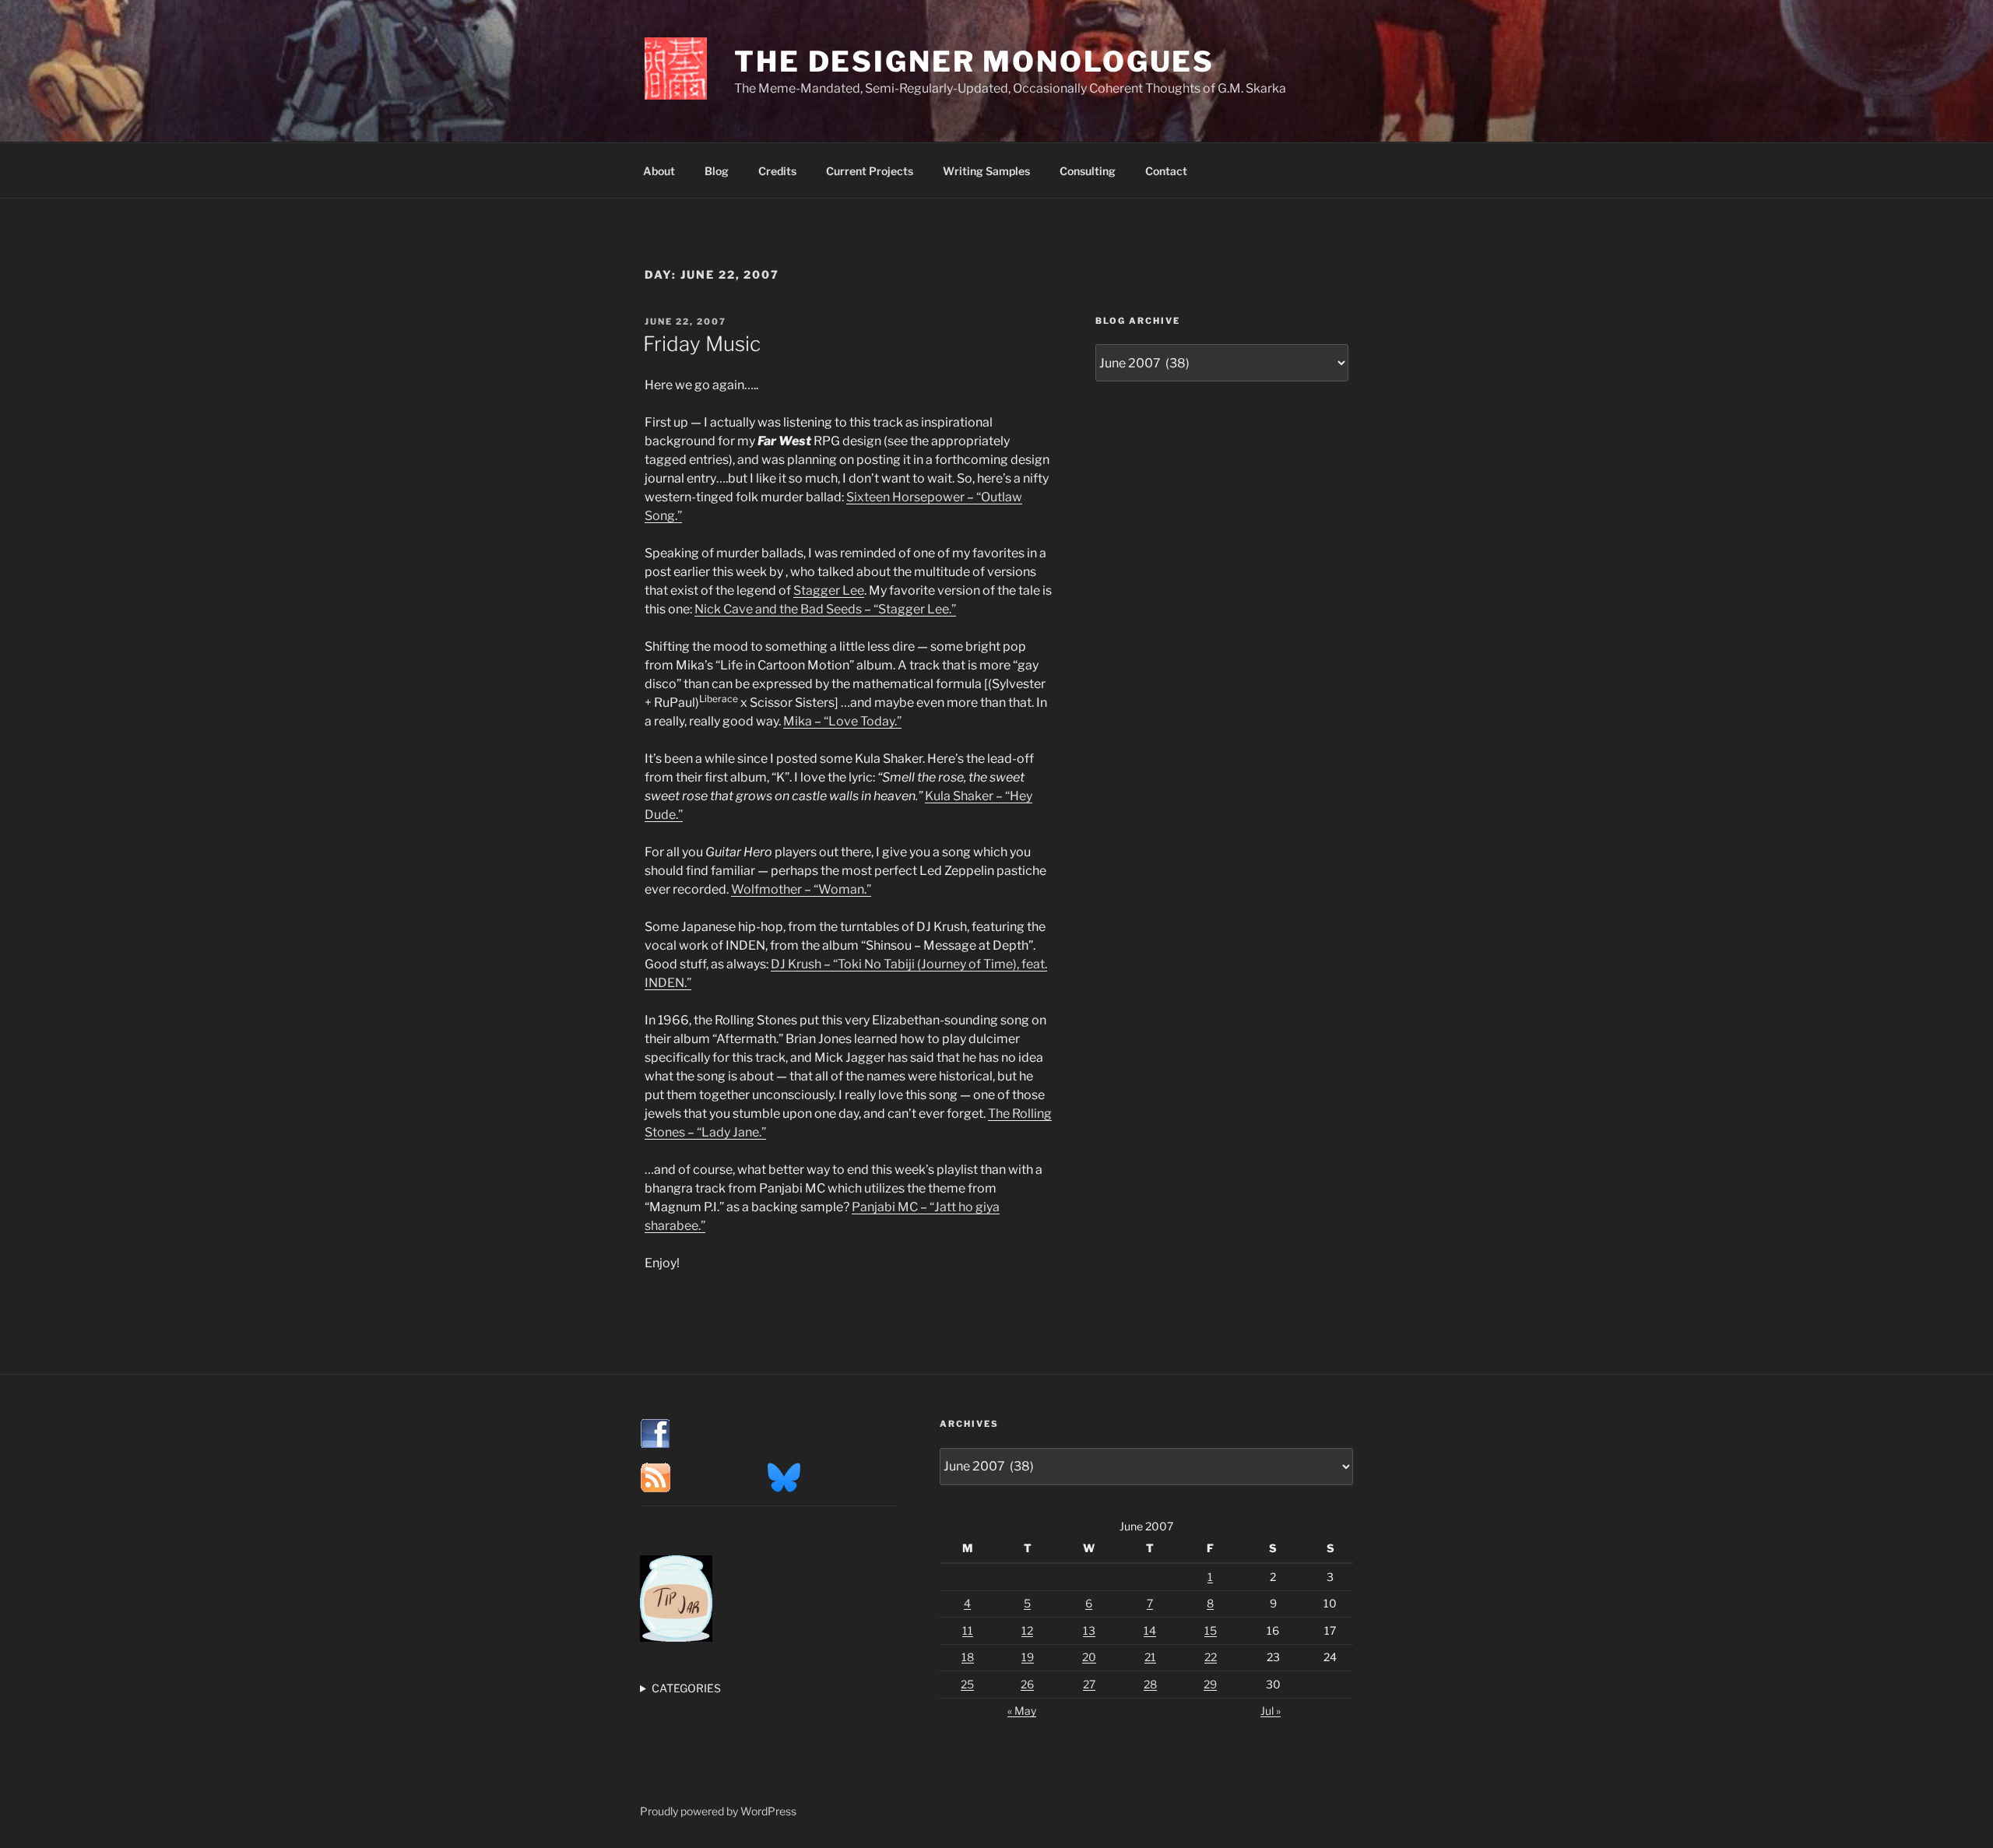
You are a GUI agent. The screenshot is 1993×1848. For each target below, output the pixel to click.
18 (968, 1657)
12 (1027, 1630)
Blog (717, 171)
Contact (1166, 171)
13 (1089, 1630)
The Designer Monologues (974, 61)
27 (1089, 1684)
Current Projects (870, 171)
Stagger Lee (829, 590)
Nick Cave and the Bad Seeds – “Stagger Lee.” (825, 609)
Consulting (1088, 171)
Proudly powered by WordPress (718, 1811)
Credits (777, 171)
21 (1150, 1657)
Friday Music (702, 344)
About (659, 171)
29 (1210, 1684)
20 (1089, 1657)
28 (1150, 1684)
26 (1027, 1684)
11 (968, 1630)
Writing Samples (986, 171)
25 (967, 1684)
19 (1028, 1657)
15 (1211, 1630)
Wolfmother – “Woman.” (801, 889)
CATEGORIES (686, 1688)
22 (1211, 1657)
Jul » (1271, 1711)
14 (1150, 1630)
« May (1022, 1711)
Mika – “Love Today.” (842, 721)
